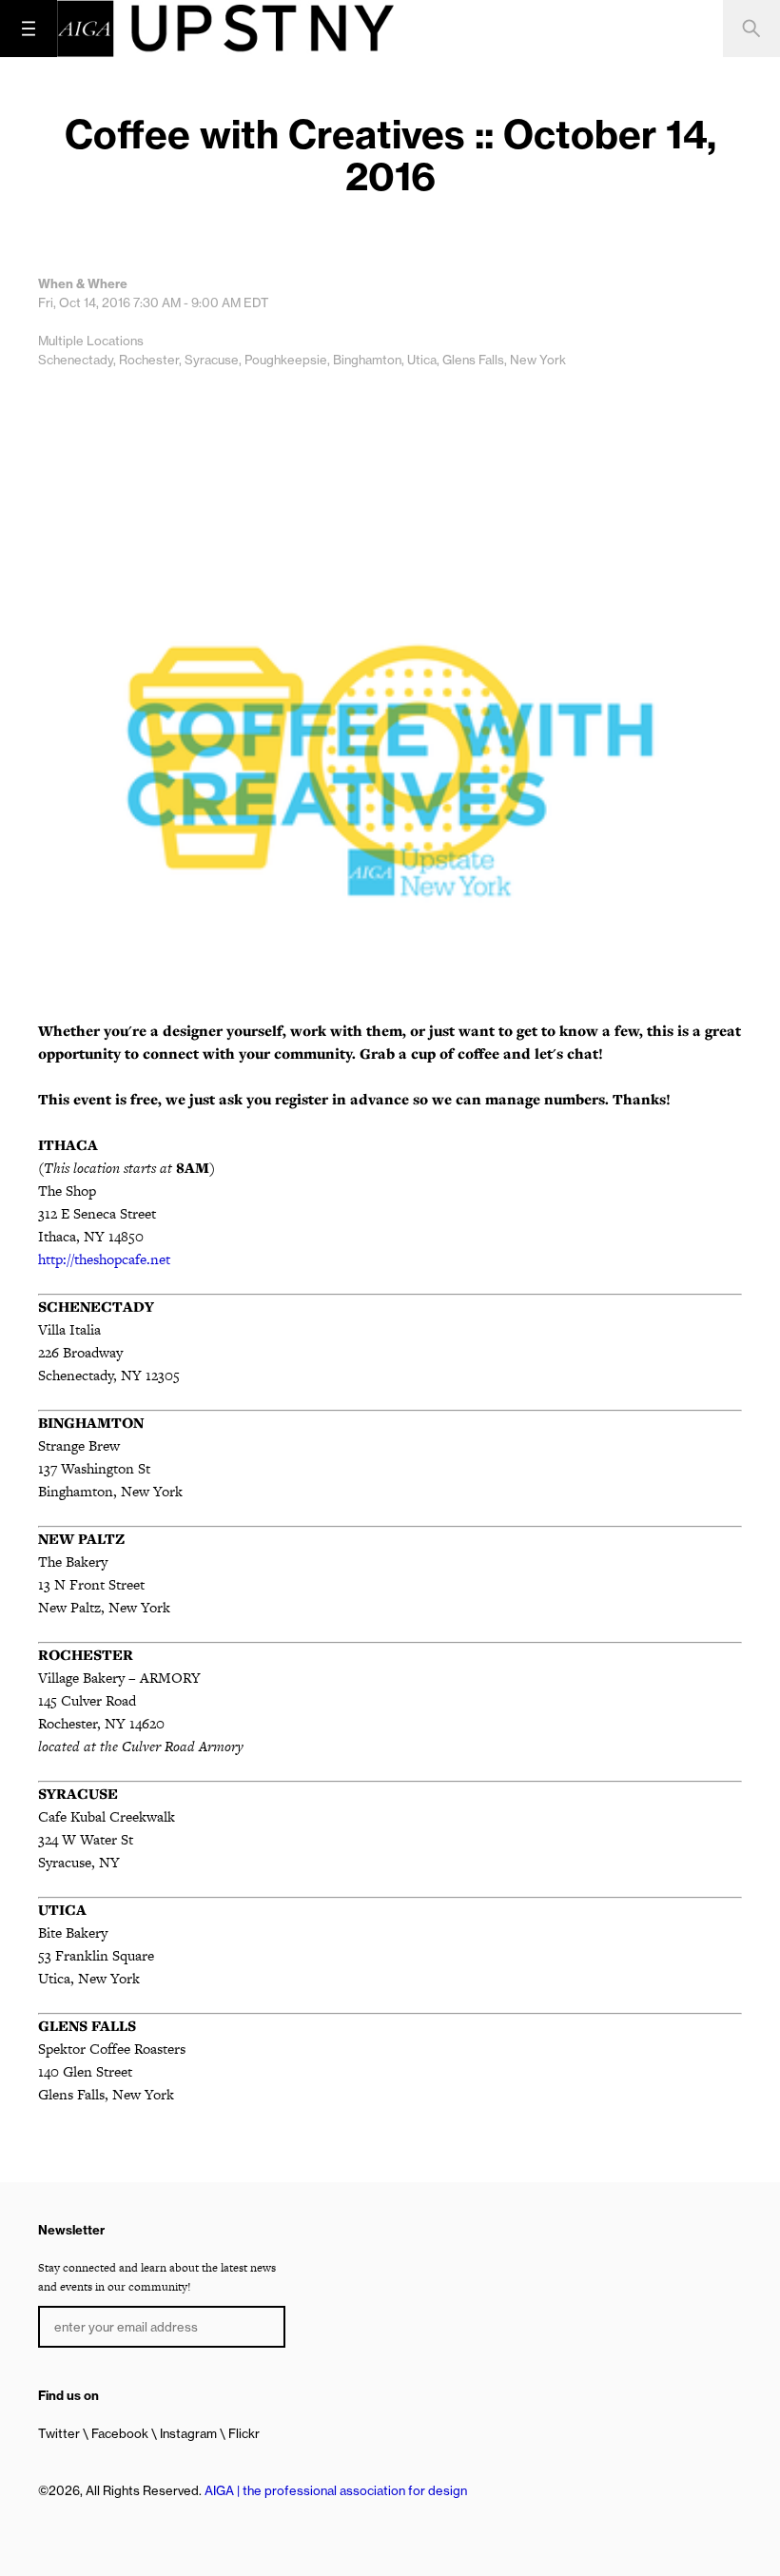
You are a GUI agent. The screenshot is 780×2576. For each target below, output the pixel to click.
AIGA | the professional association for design (336, 2490)
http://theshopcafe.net (104, 1259)
